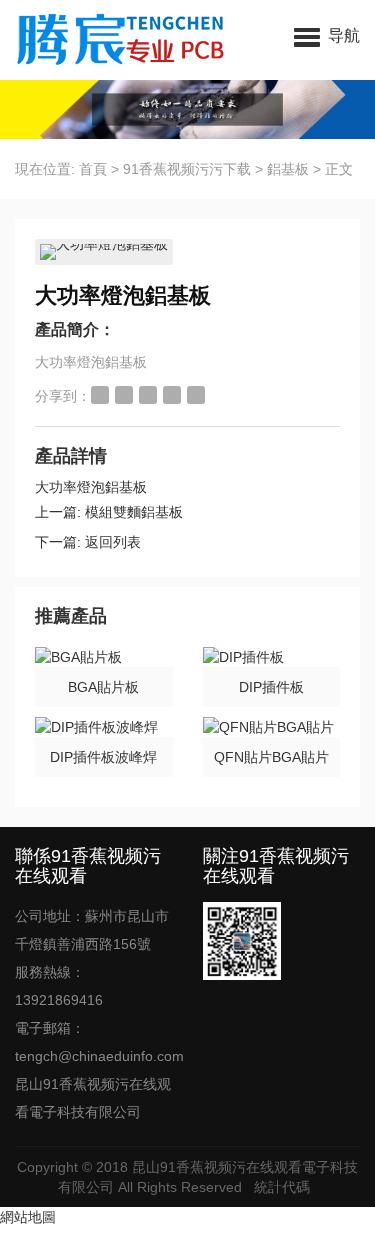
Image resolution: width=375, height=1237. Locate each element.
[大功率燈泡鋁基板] (104, 252)
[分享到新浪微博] (100, 395)
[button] (327, 35)
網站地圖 (28, 1217)
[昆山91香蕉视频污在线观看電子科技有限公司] (112, 40)
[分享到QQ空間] (124, 395)
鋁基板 (288, 169)
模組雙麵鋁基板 (134, 512)
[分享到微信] (172, 395)
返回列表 (113, 542)
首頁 (93, 169)
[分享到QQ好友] (148, 395)
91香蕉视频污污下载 (187, 169)
